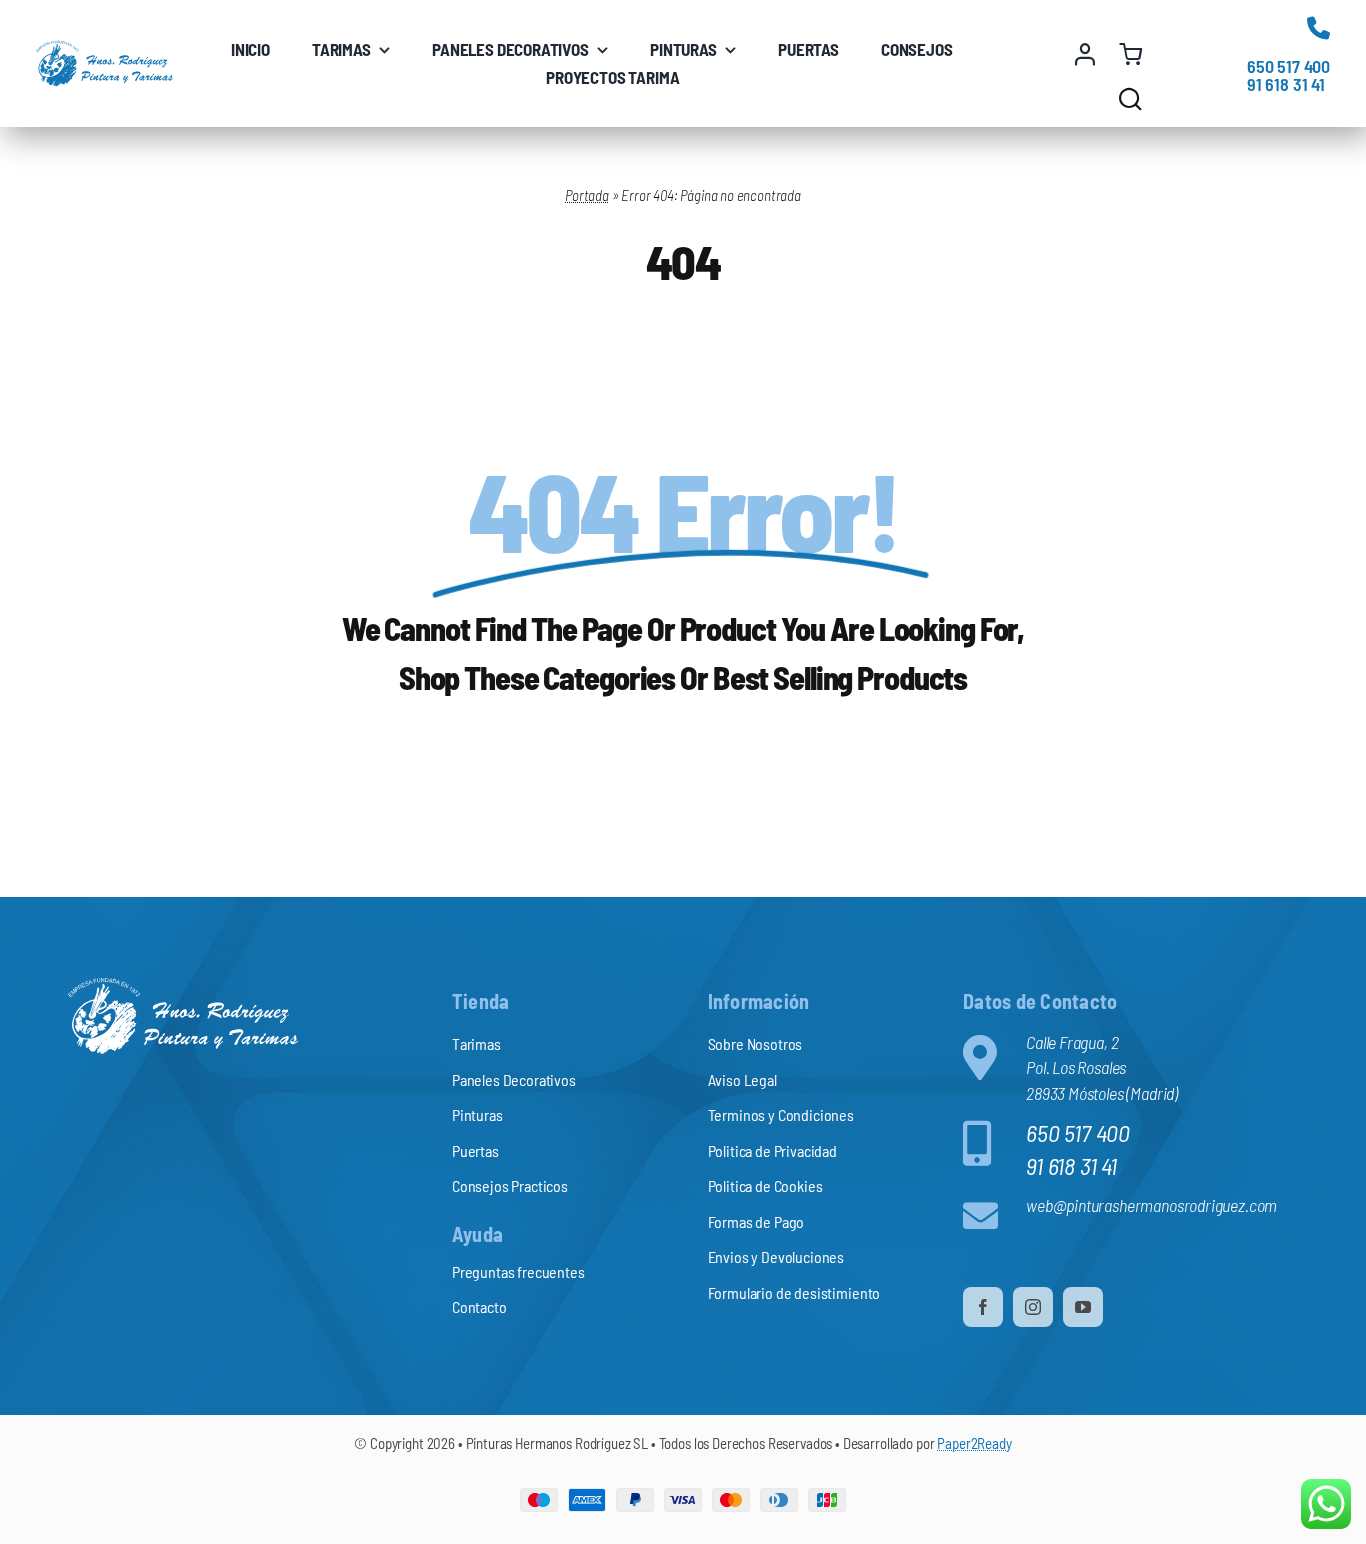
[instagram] (1033, 1307)
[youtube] (1083, 1307)
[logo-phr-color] (104, 49)
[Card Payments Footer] (683, 1497)
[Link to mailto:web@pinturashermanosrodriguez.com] (986, 1215)
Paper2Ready (974, 1443)
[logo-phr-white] (183, 986)
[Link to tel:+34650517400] (1318, 27)
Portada (587, 195)
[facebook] (983, 1307)
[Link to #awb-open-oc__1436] (1130, 98)
